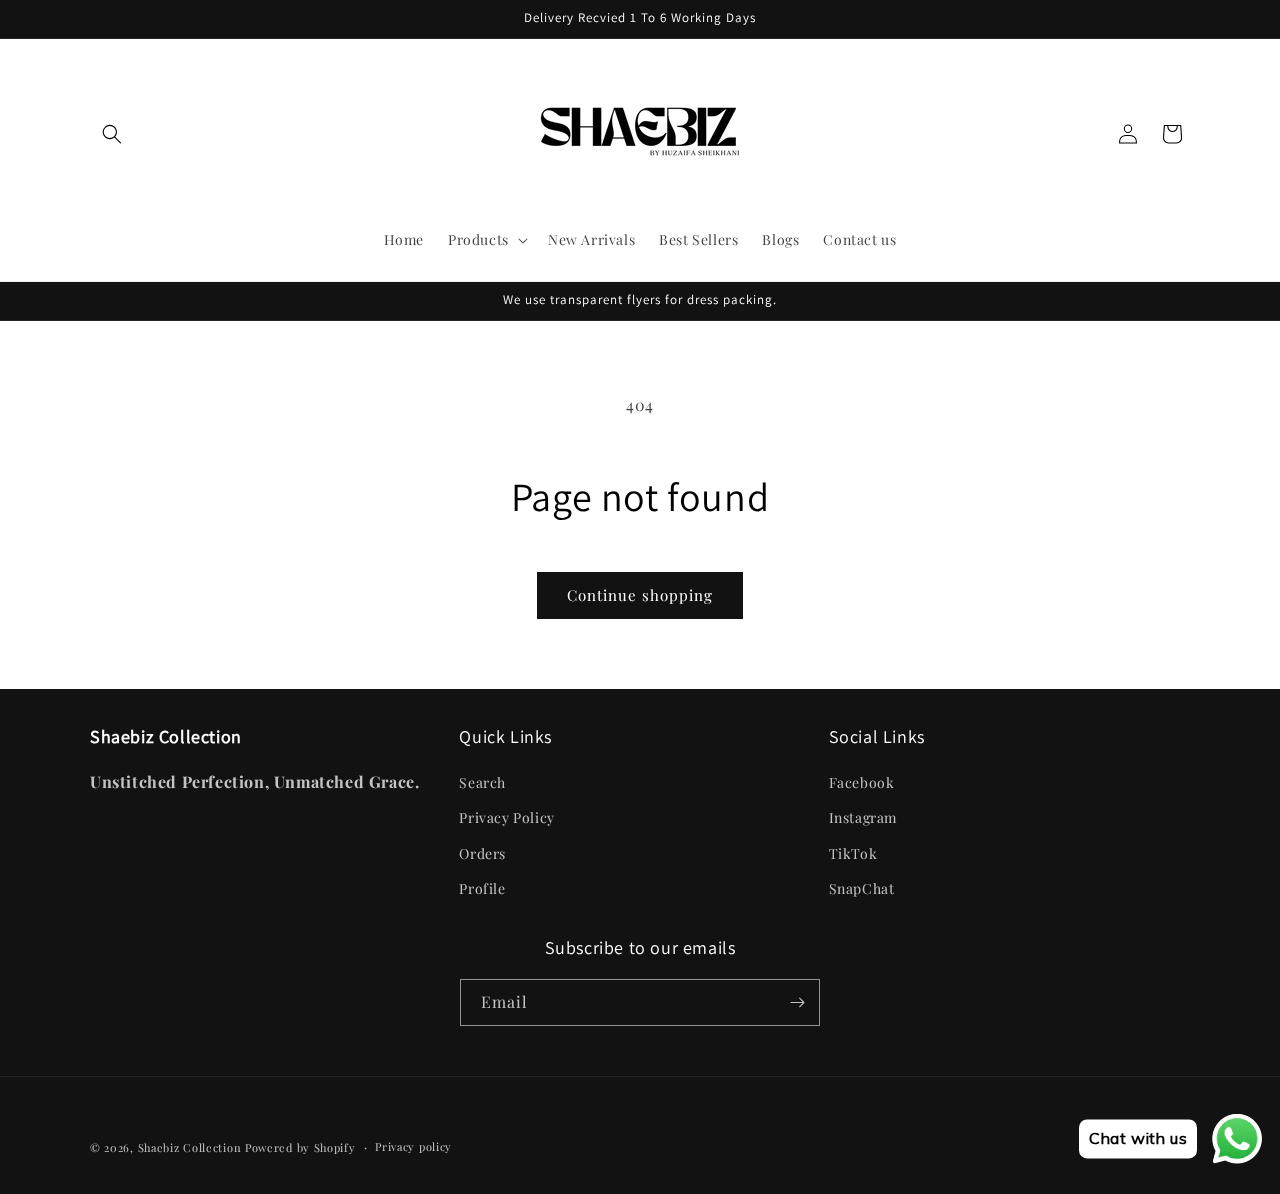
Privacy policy (413, 1146)
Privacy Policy (506, 817)
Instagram (863, 817)
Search (482, 782)
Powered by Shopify (300, 1147)
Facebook (862, 782)
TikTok (853, 853)
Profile (482, 888)
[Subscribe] (797, 1002)
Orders (482, 853)
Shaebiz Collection (190, 1147)
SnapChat (862, 888)
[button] (112, 134)
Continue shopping (640, 595)
